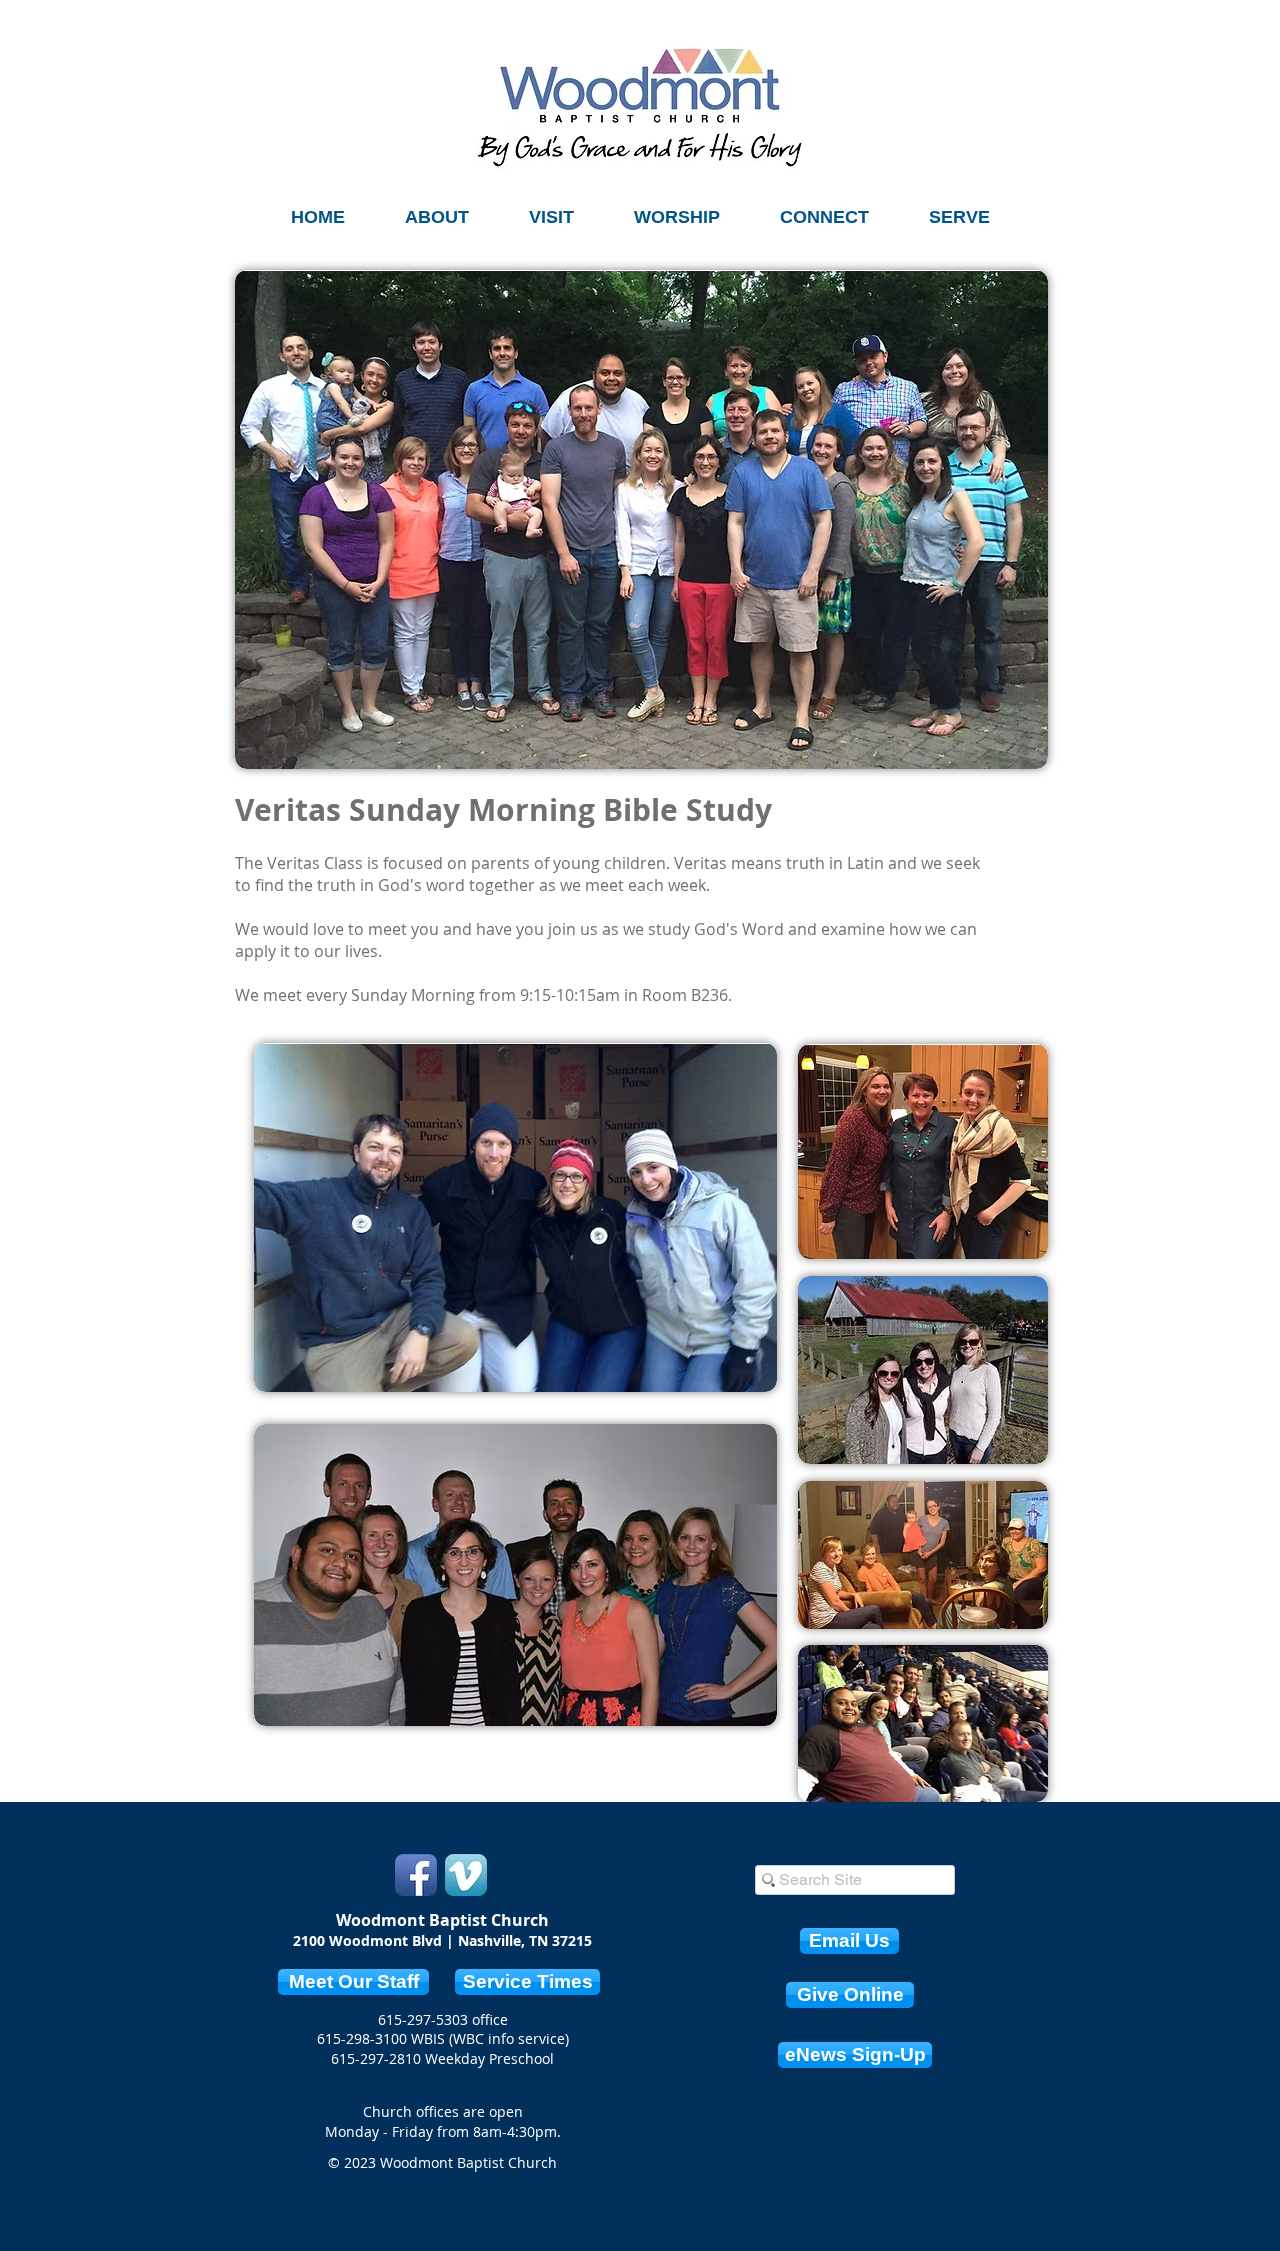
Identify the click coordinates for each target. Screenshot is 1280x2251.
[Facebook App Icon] (416, 1875)
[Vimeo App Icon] (466, 1875)
